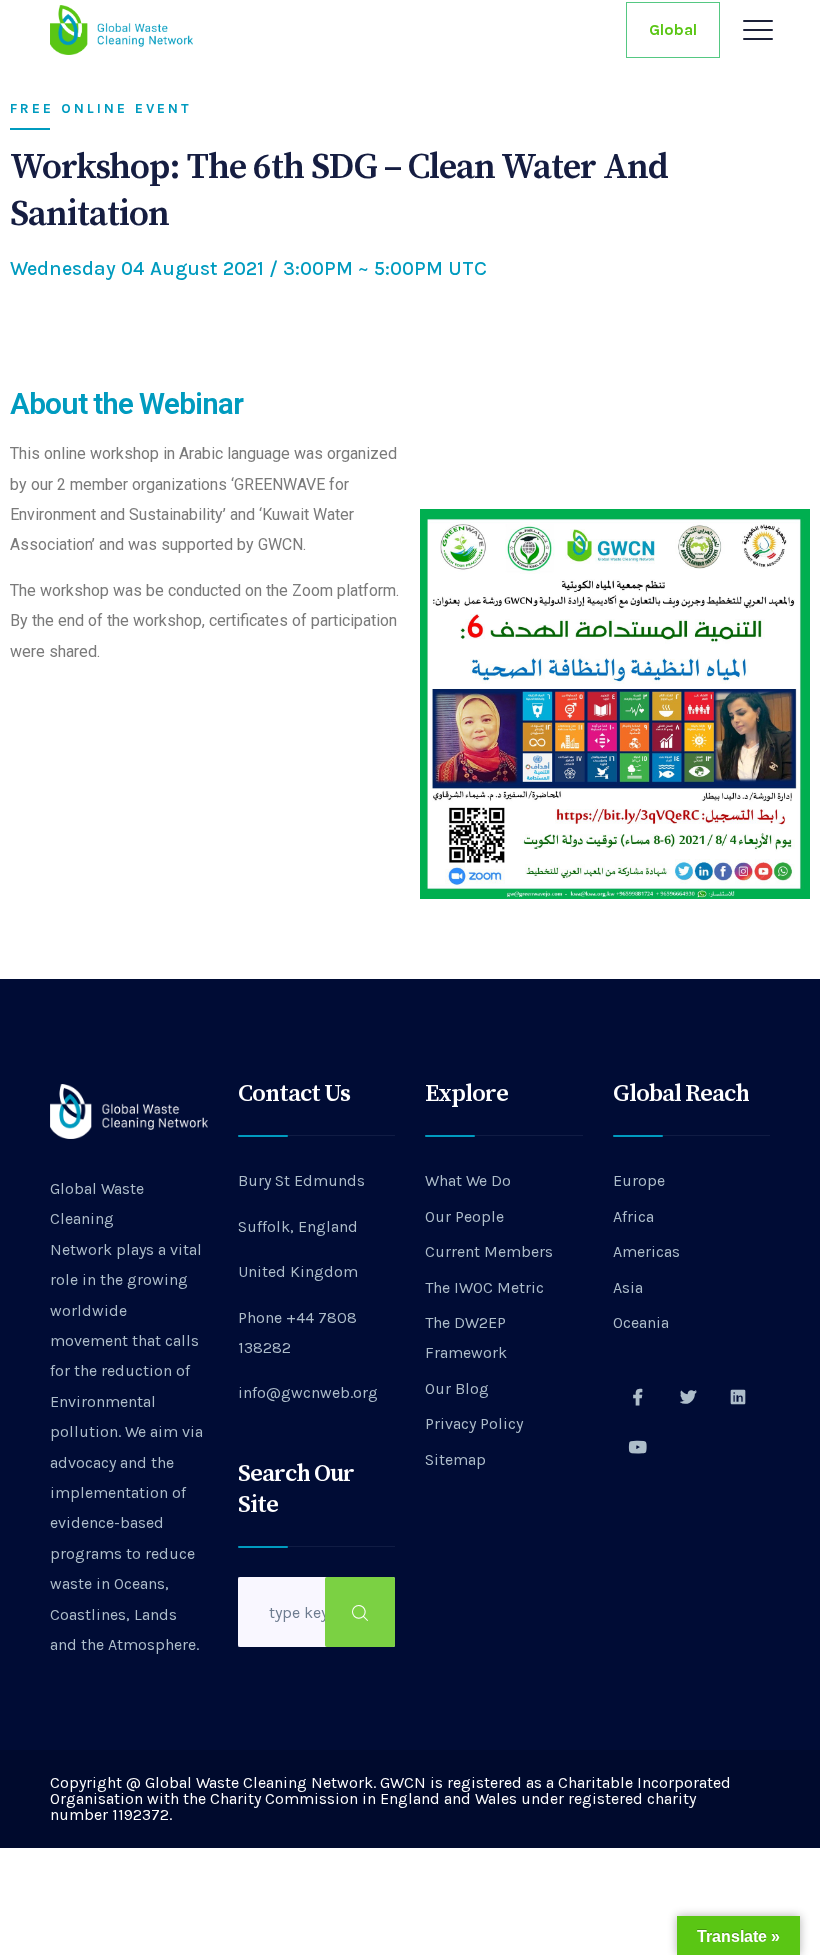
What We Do (468, 1180)
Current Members (489, 1251)
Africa (633, 1216)
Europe (639, 1180)
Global (673, 29)
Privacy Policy (474, 1423)
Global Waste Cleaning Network (97, 1219)
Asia (628, 1287)
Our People (464, 1216)
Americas (646, 1251)
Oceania (641, 1322)
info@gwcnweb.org (308, 1392)
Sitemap (455, 1459)
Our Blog (457, 1388)
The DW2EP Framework (466, 1337)
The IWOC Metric (484, 1287)
